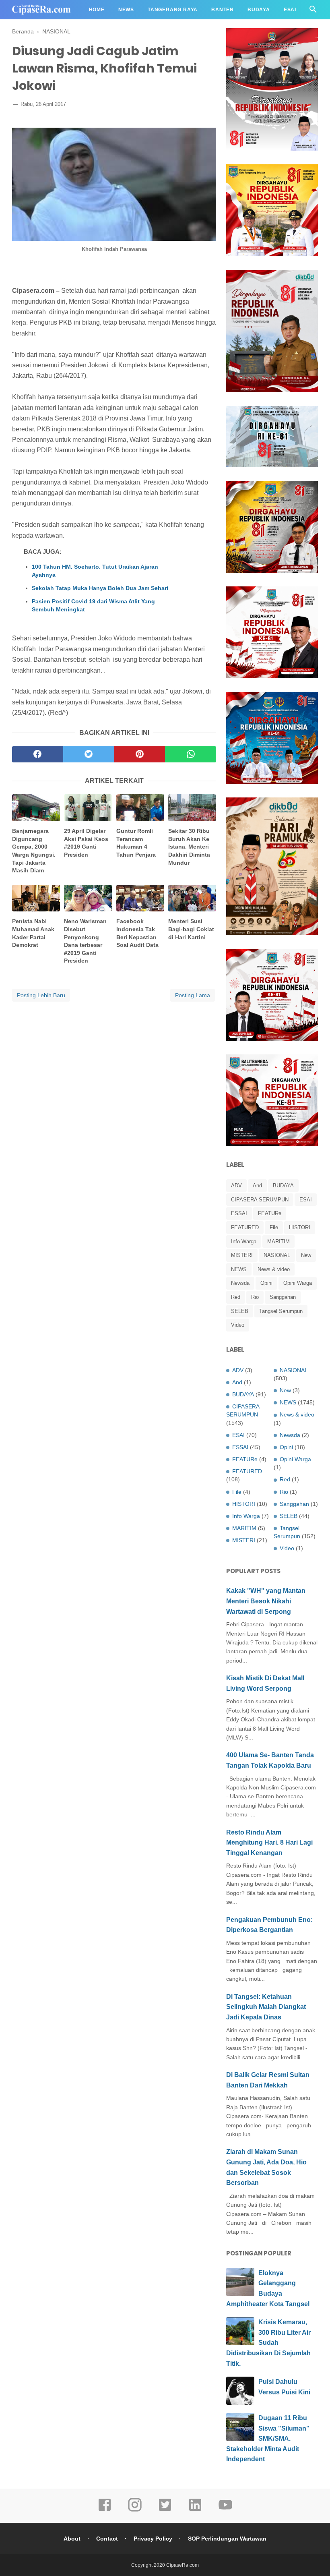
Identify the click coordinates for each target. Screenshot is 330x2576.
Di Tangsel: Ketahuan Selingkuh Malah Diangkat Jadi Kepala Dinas (266, 2007)
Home (97, 10)
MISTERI (242, 1255)
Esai (290, 10)
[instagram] (135, 2510)
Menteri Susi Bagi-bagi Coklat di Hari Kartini (191, 929)
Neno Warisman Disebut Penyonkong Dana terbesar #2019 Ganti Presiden (85, 941)
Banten (223, 10)
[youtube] (225, 2510)
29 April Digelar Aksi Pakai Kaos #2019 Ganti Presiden (86, 843)
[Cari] (313, 11)
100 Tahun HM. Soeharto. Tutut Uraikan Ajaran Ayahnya (95, 571)
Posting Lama (193, 995)
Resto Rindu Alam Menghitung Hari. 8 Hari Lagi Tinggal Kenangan (269, 1843)
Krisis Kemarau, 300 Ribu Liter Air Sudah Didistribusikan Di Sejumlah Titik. (268, 2343)
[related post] (36, 808)
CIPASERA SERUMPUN (260, 1200)
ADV (236, 1185)
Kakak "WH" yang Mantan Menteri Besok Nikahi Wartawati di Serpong (266, 1601)
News (126, 10)
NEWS (239, 1269)
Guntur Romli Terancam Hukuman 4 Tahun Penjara (136, 843)
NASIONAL (277, 1255)
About (72, 2539)
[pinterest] (140, 754)
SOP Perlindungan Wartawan (227, 2539)
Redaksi (31, 29)
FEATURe (270, 1213)
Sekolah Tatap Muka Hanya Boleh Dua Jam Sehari (100, 588)
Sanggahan (283, 1297)
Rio (255, 1297)
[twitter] (89, 754)
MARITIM (278, 1241)
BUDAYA (283, 1185)
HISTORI (300, 1227)
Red (236, 1297)
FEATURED (245, 1227)
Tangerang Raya (173, 10)
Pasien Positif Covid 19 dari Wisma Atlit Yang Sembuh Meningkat (93, 605)
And (257, 1185)
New (306, 1255)
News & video (274, 1269)
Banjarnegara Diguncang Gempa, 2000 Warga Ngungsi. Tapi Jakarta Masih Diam (34, 851)
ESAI (306, 1200)
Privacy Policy (153, 2539)
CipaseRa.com (183, 2565)
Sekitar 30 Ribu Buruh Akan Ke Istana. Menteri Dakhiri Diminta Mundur (189, 847)
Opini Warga (298, 1283)
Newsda (240, 1283)
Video (238, 1325)
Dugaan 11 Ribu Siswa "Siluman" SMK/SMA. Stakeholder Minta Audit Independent (268, 2438)
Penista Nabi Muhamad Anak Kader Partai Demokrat (33, 933)
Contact (107, 2539)
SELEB (240, 1311)
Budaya (259, 10)
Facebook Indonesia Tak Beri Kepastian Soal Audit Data (137, 933)
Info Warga (244, 1241)
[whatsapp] (191, 754)
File (274, 1227)
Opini (266, 1283)
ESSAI (239, 1213)
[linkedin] (195, 2510)
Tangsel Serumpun (281, 1311)
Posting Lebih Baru (41, 995)
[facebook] (38, 754)
